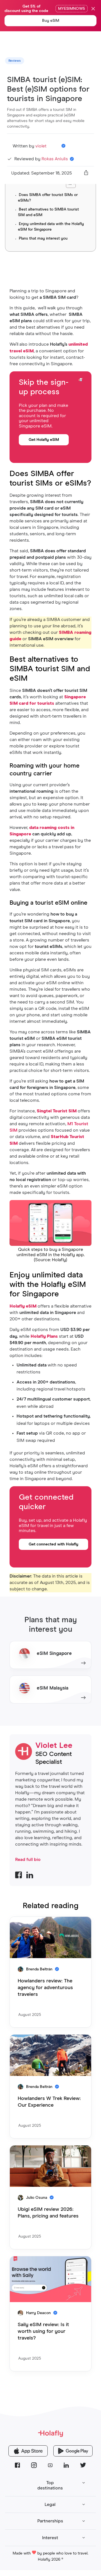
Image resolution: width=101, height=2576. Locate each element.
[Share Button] (86, 173)
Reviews (15, 61)
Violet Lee (54, 1746)
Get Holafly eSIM (44, 440)
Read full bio (28, 1860)
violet (41, 146)
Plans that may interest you (43, 238)
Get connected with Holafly (53, 1544)
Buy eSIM (51, 21)
